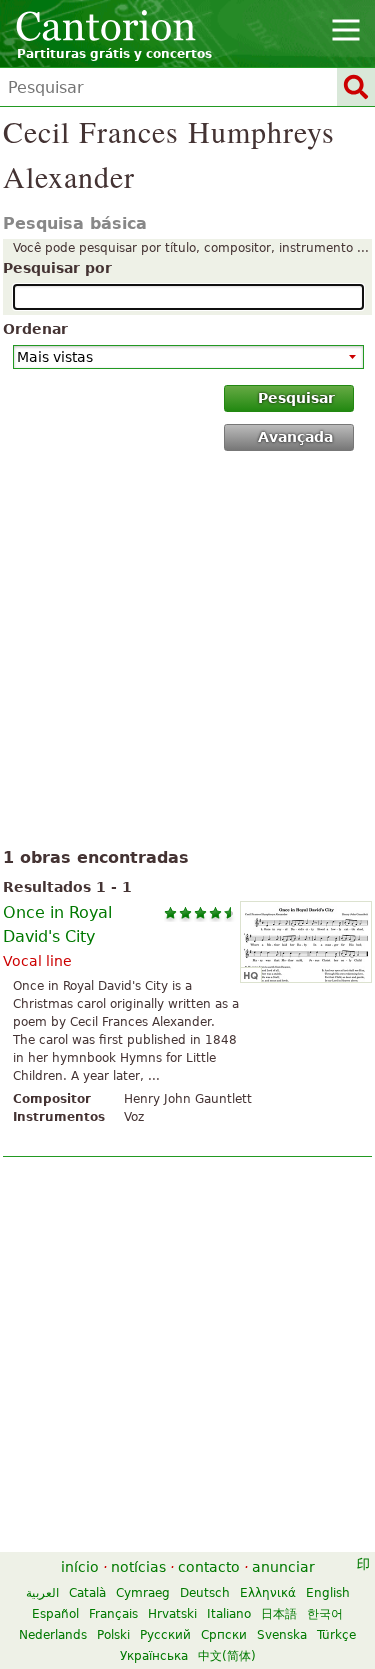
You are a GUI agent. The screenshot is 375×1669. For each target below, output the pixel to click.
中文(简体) (227, 1656)
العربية (42, 1593)
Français (113, 1614)
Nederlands (53, 1635)
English (328, 1593)
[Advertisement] (187, 653)
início (80, 1567)
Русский (165, 1635)
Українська (154, 1656)
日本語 (279, 1614)
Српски (224, 1635)
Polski (113, 1635)
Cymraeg (143, 1593)
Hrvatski (172, 1614)
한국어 (325, 1614)
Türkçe (336, 1635)
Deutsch (205, 1593)
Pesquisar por (57, 268)
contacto (209, 1567)
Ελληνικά (268, 1593)
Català (87, 1593)
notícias (138, 1567)
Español (55, 1614)
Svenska (282, 1635)
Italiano (229, 1614)
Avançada (295, 437)
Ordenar (35, 329)
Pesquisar (296, 398)
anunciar (283, 1567)
